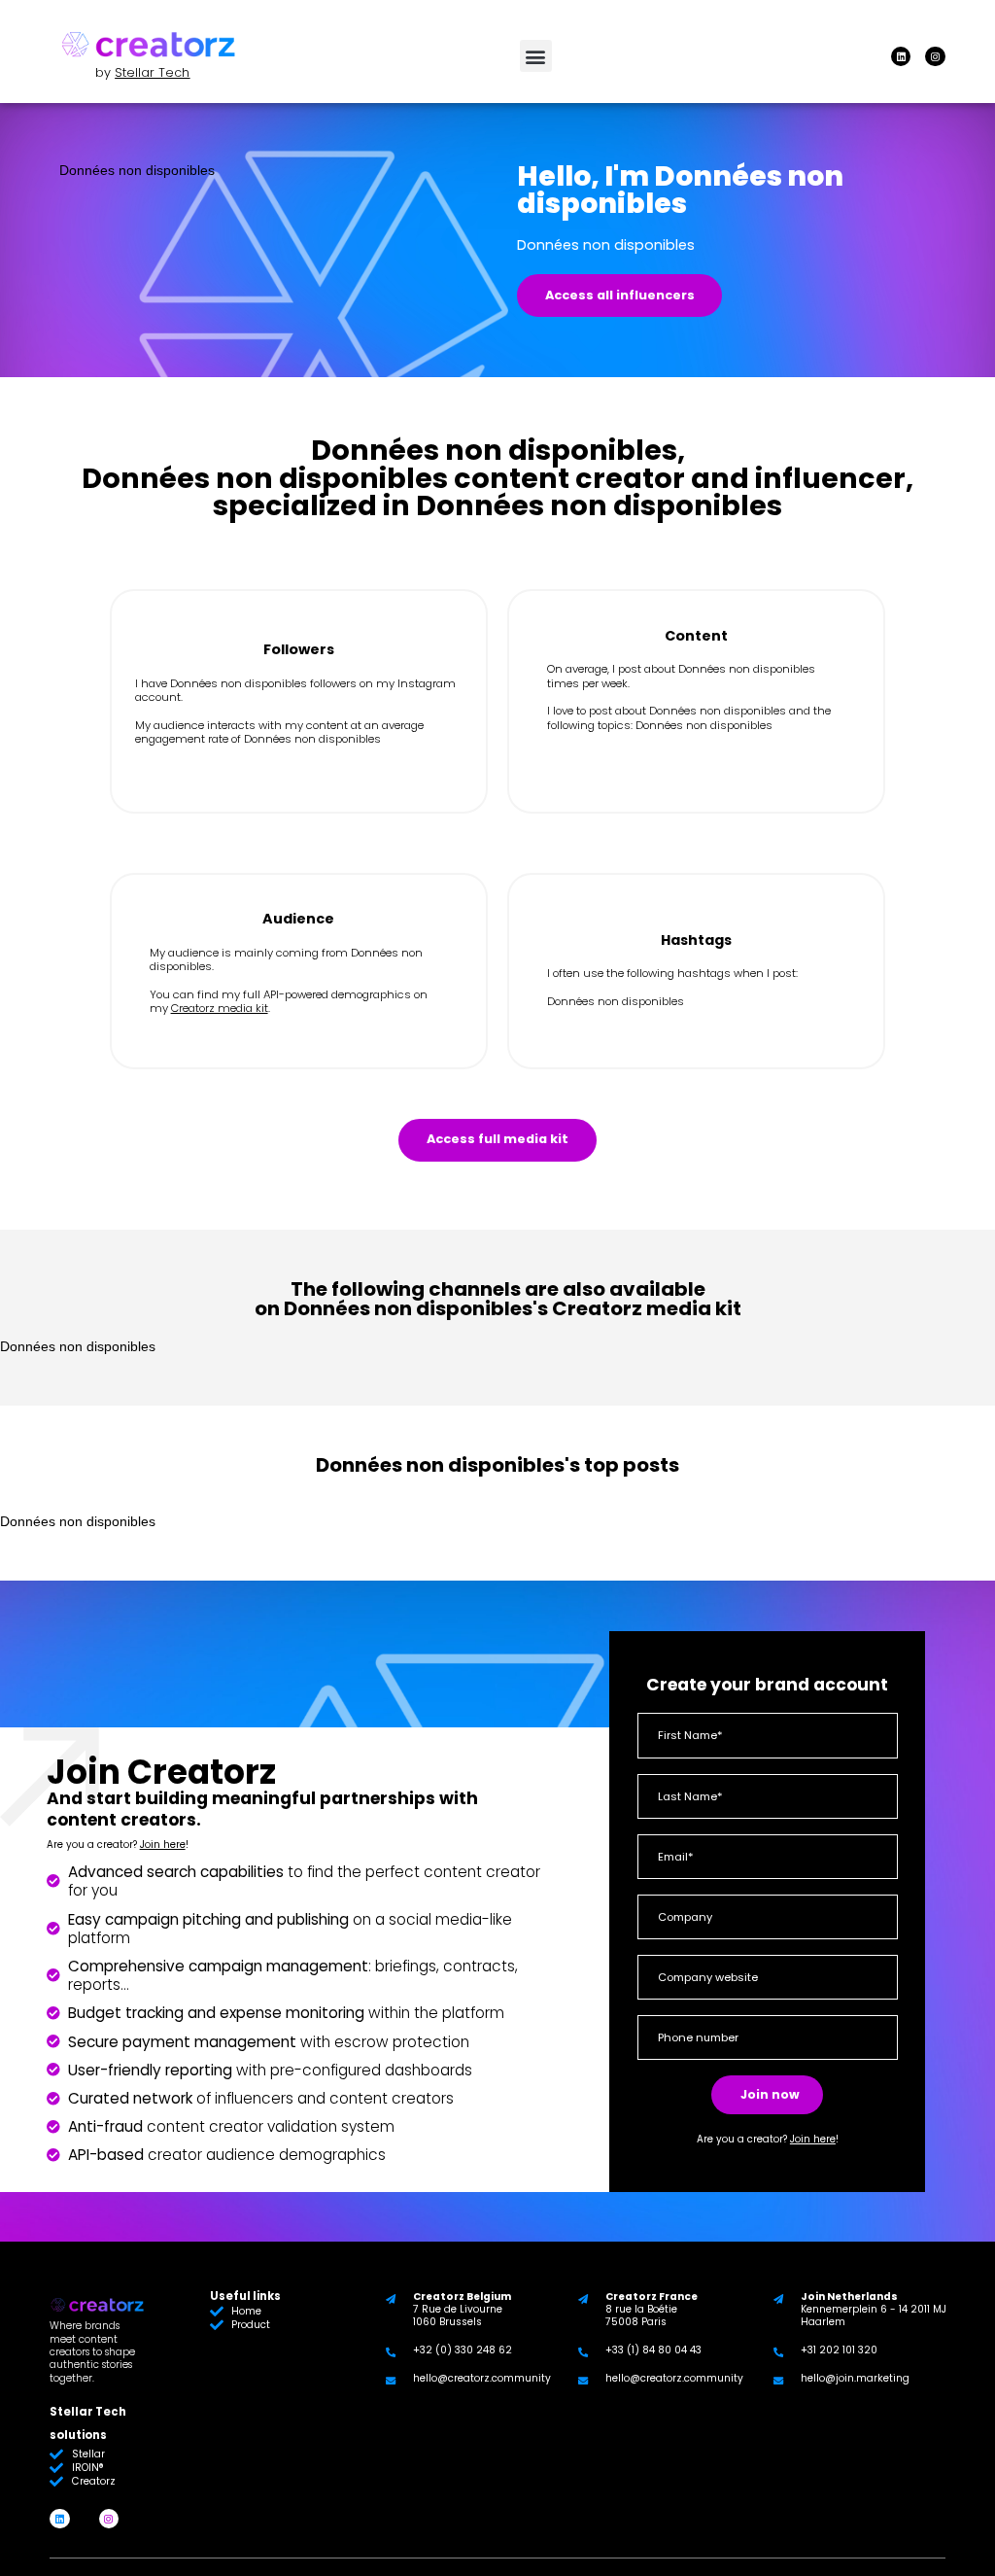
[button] (536, 56)
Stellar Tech (152, 72)
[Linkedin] (901, 56)
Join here (163, 1845)
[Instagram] (935, 56)
